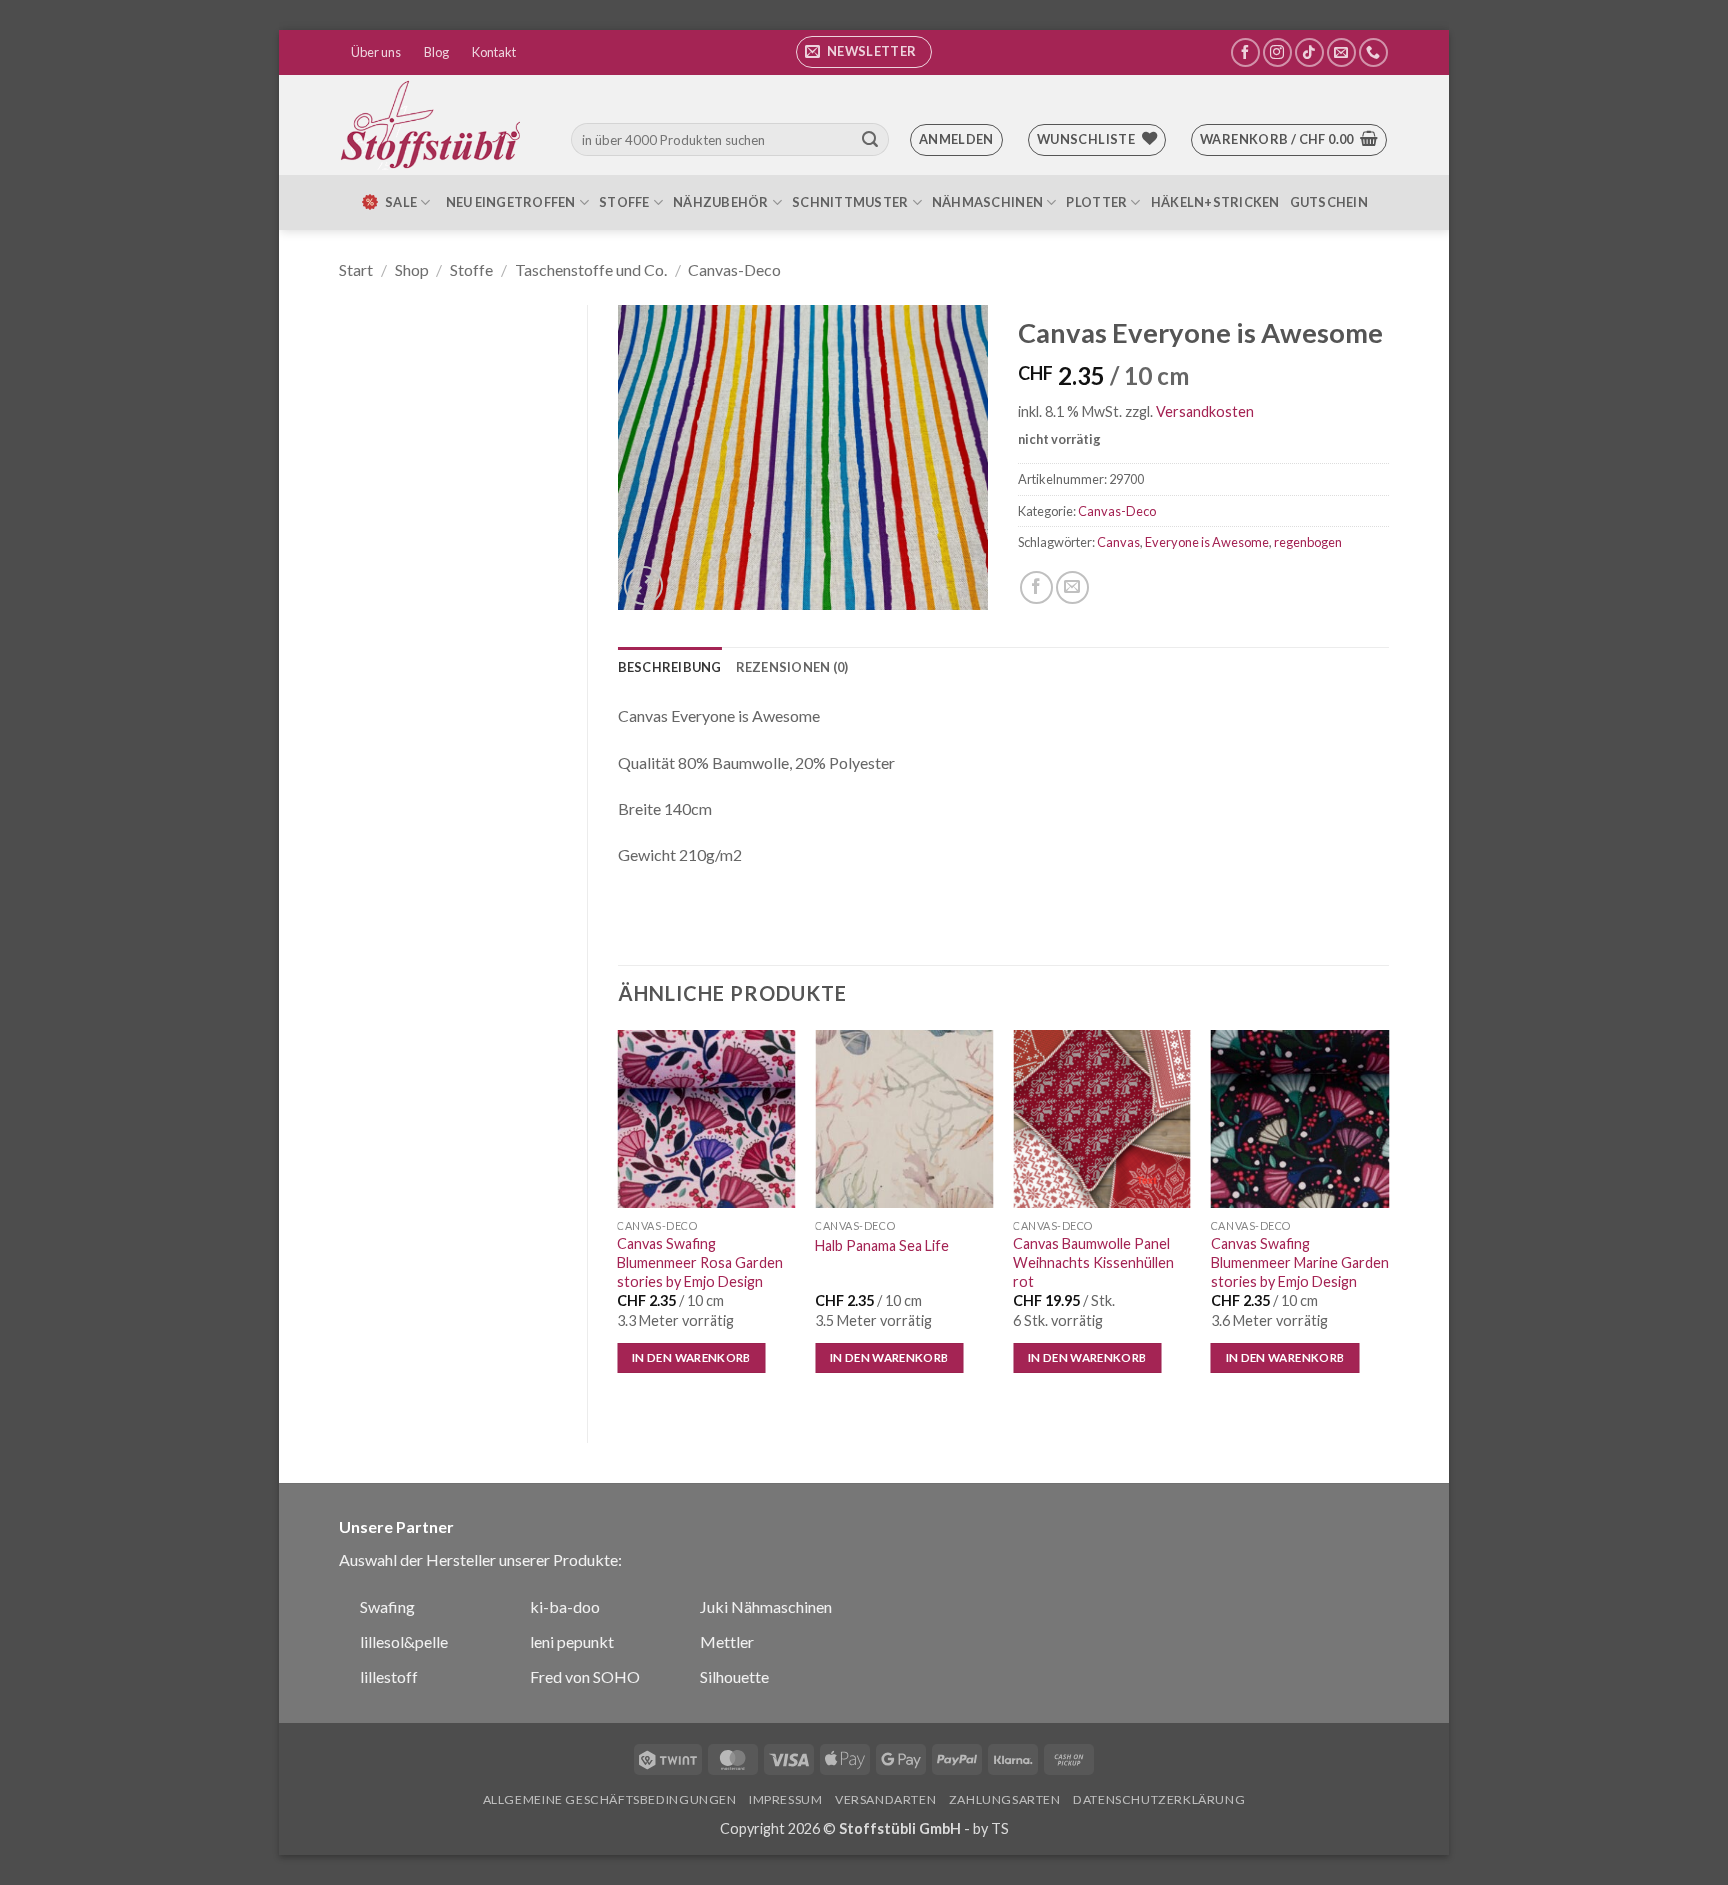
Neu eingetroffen (511, 202)
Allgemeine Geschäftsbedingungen (610, 1799)
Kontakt (494, 52)
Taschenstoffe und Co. (591, 269)
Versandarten (885, 1799)
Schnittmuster (850, 202)
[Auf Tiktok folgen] (1309, 52)
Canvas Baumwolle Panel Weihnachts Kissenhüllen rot (1093, 1262)
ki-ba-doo (565, 1606)
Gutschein (1329, 202)
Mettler (727, 1641)
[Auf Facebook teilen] (1036, 587)
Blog (436, 52)
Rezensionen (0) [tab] (792, 667)
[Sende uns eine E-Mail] (1341, 52)
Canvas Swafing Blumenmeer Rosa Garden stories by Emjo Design (700, 1262)
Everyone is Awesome (1207, 542)
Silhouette (734, 1676)
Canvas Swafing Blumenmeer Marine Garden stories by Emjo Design (1300, 1262)
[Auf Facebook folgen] (1245, 52)
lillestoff (389, 1676)
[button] (864, 52)
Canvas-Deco (734, 269)
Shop (412, 269)
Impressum (786, 1799)
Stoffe (624, 202)
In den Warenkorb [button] (691, 1357)
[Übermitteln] (870, 140)
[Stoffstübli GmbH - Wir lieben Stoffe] (434, 125)
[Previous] (619, 1219)
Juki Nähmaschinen (766, 1606)
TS (1000, 1828)
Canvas (1118, 542)
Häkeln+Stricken (1215, 202)
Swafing (387, 1606)
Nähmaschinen (987, 202)
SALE (401, 202)
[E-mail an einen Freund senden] (1072, 587)
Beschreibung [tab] (670, 667)
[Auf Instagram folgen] (1277, 52)
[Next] (1388, 1219)
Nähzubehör (721, 202)
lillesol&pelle (404, 1641)
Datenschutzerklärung (1159, 1799)
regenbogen (1308, 542)
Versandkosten (1205, 411)
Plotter (1096, 202)
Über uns (376, 52)
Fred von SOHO (585, 1676)
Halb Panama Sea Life (882, 1245)
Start (356, 269)
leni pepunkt (572, 1641)
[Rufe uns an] (1373, 52)
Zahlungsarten (1005, 1799)
